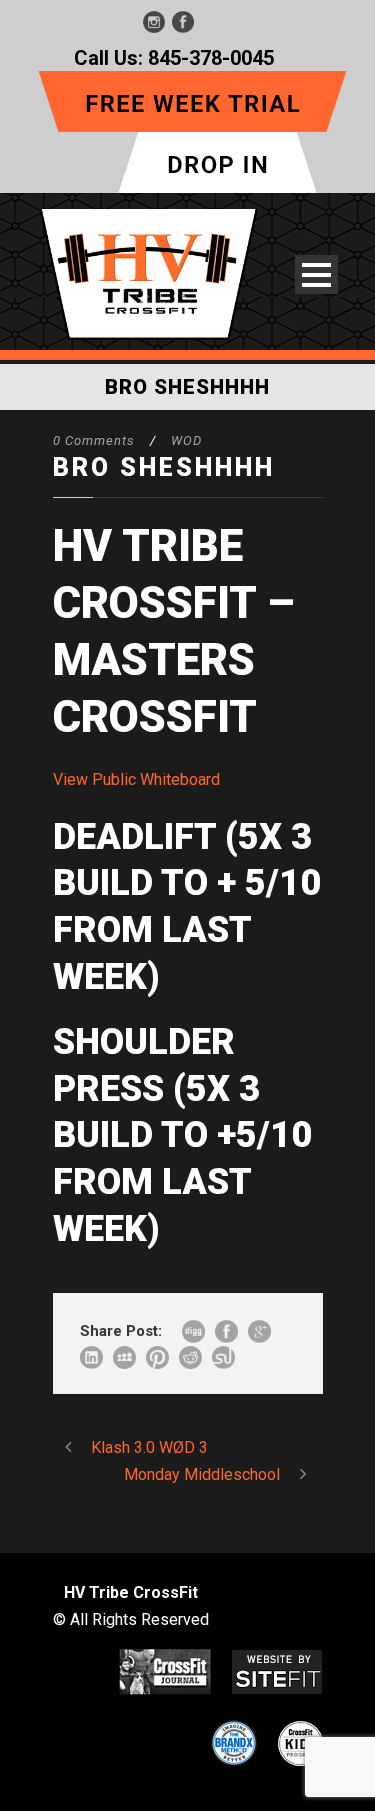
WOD (186, 440)
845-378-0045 (211, 58)
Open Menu (316, 274)
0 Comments (94, 440)
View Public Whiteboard (136, 779)
